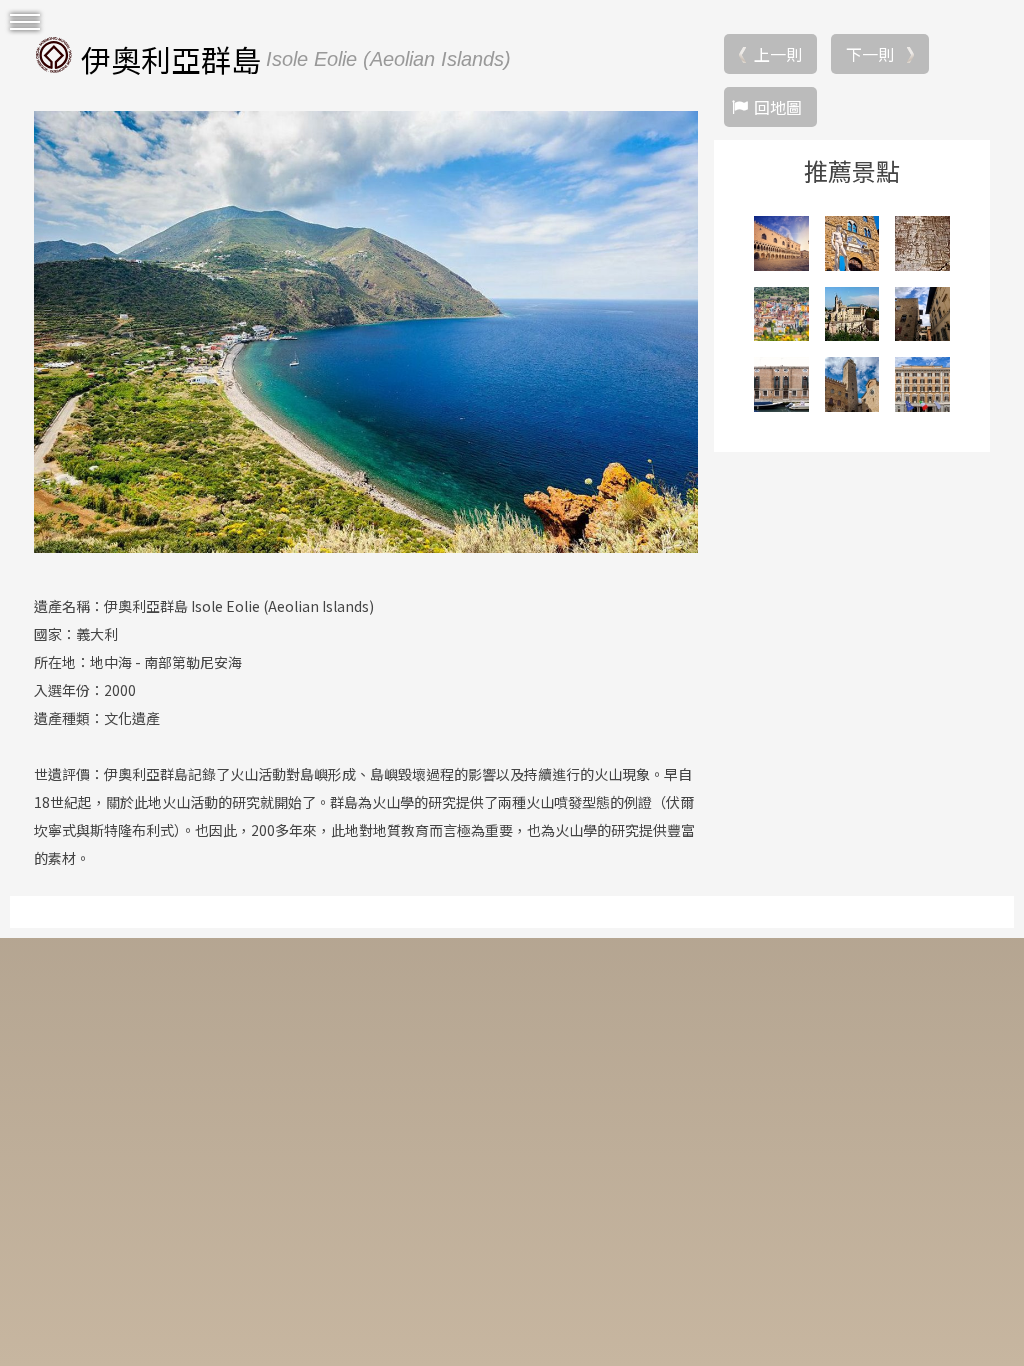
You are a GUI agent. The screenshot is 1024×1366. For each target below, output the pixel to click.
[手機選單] (25, 22)
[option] (366, 332)
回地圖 (778, 107)
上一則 (778, 54)
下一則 (870, 54)
